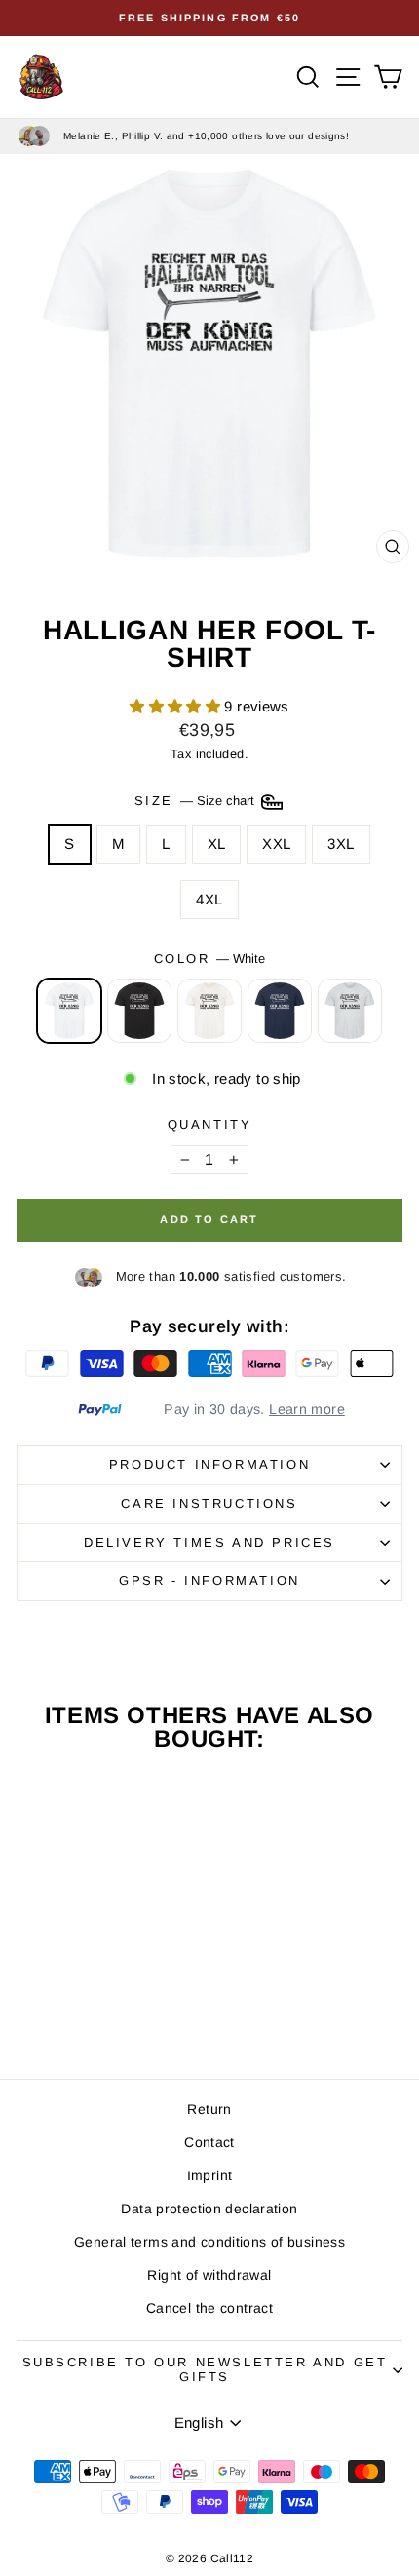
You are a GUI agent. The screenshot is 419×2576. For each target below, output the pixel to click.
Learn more (307, 1409)
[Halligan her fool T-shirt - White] (45, 2010)
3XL (341, 844)
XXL (276, 844)
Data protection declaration (209, 2209)
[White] (69, 1011)
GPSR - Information (209, 1580)
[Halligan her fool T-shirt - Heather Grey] (135, 2010)
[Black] (139, 1011)
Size (196, 802)
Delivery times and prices (209, 1542)
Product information (209, 1464)
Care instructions (209, 1503)
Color (210, 959)
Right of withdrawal (209, 2275)
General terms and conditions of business (209, 2242)
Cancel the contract (209, 2308)
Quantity (210, 1124)
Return (209, 2109)
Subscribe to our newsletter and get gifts (205, 2369)
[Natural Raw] (209, 1011)
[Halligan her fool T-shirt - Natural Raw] (90, 2010)
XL (217, 844)
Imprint (210, 2175)
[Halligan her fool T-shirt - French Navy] (113, 2010)
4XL (209, 899)
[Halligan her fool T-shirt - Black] (68, 2010)
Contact (209, 2142)
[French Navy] (280, 1011)
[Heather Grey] (350, 1011)
